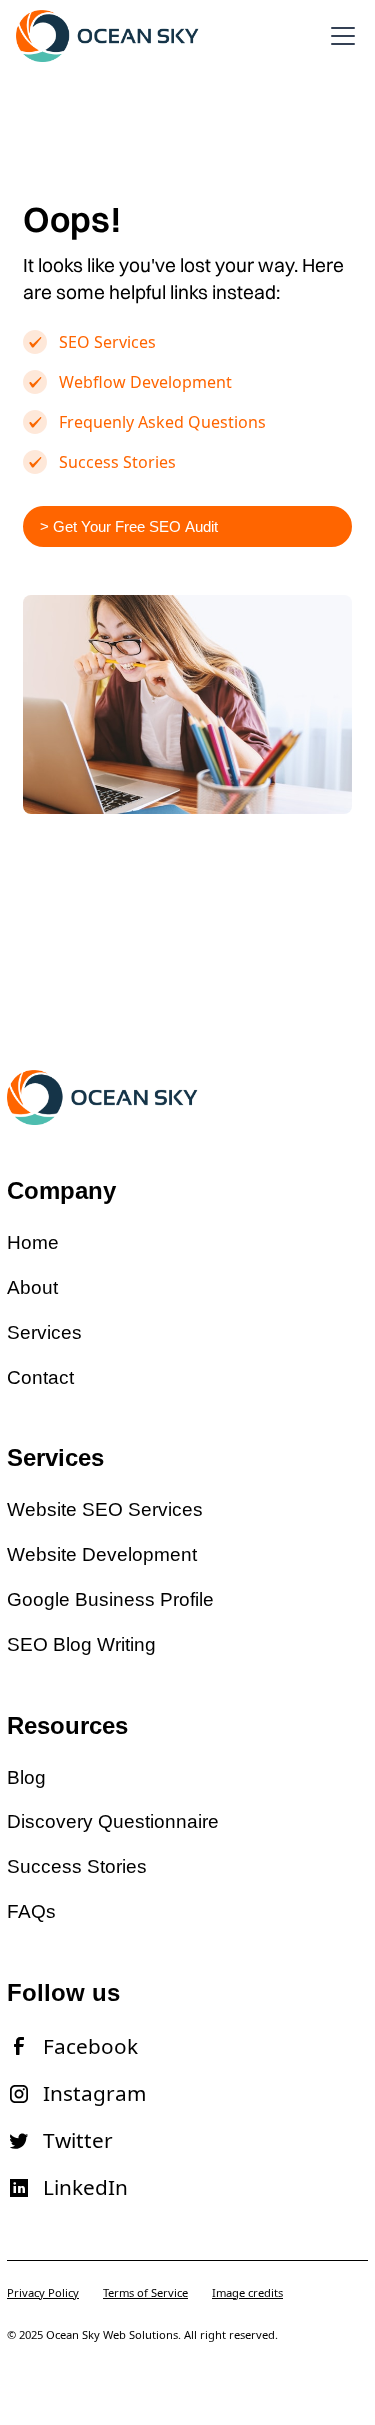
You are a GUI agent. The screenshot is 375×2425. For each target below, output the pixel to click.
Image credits (247, 2292)
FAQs (31, 1911)
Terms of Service (145, 2292)
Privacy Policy (43, 2292)
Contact (40, 1377)
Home (33, 1242)
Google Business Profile (110, 1599)
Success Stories (77, 1866)
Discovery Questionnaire (113, 1821)
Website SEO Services (105, 1509)
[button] (339, 36)
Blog (26, 1777)
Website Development (102, 1554)
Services (44, 1332)
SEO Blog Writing (81, 1644)
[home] (108, 36)
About (32, 1287)
